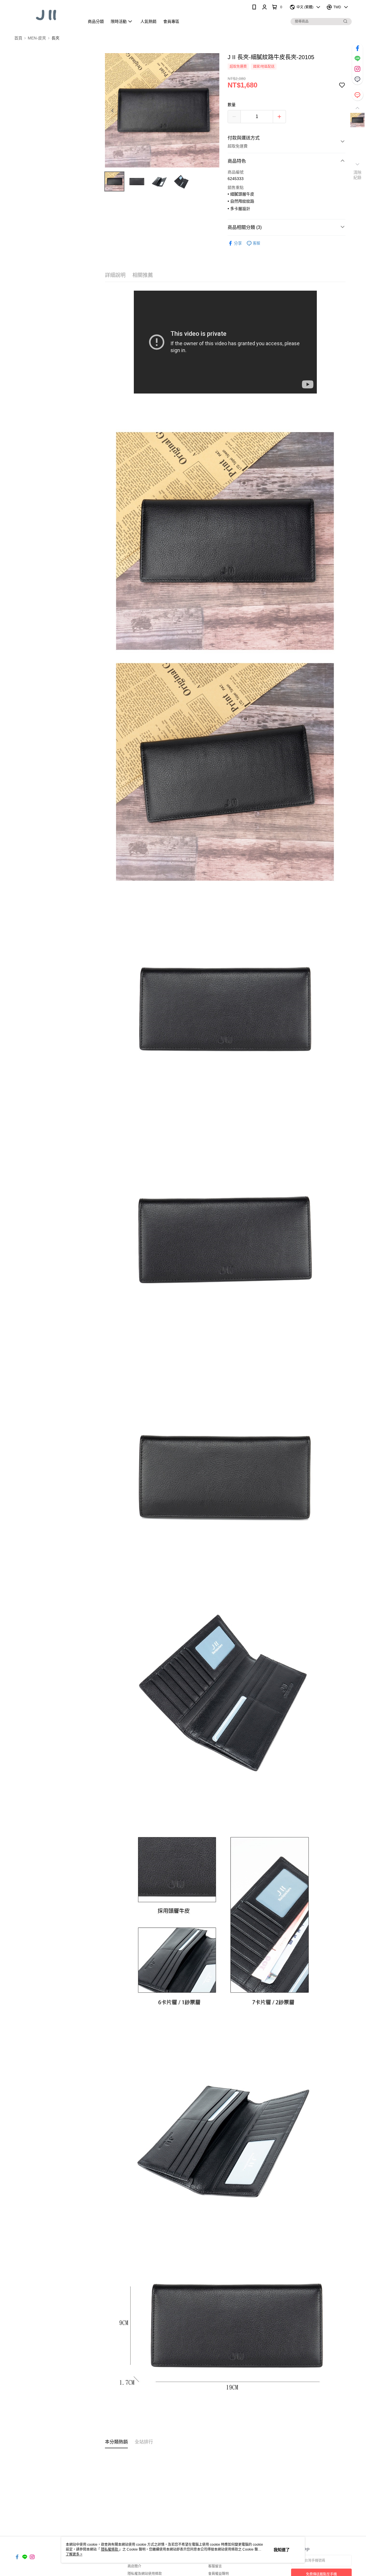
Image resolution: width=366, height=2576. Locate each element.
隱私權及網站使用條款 (145, 2574)
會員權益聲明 (218, 2574)
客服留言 (215, 2566)
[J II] (46, 15)
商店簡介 (134, 2566)
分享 (238, 243)
